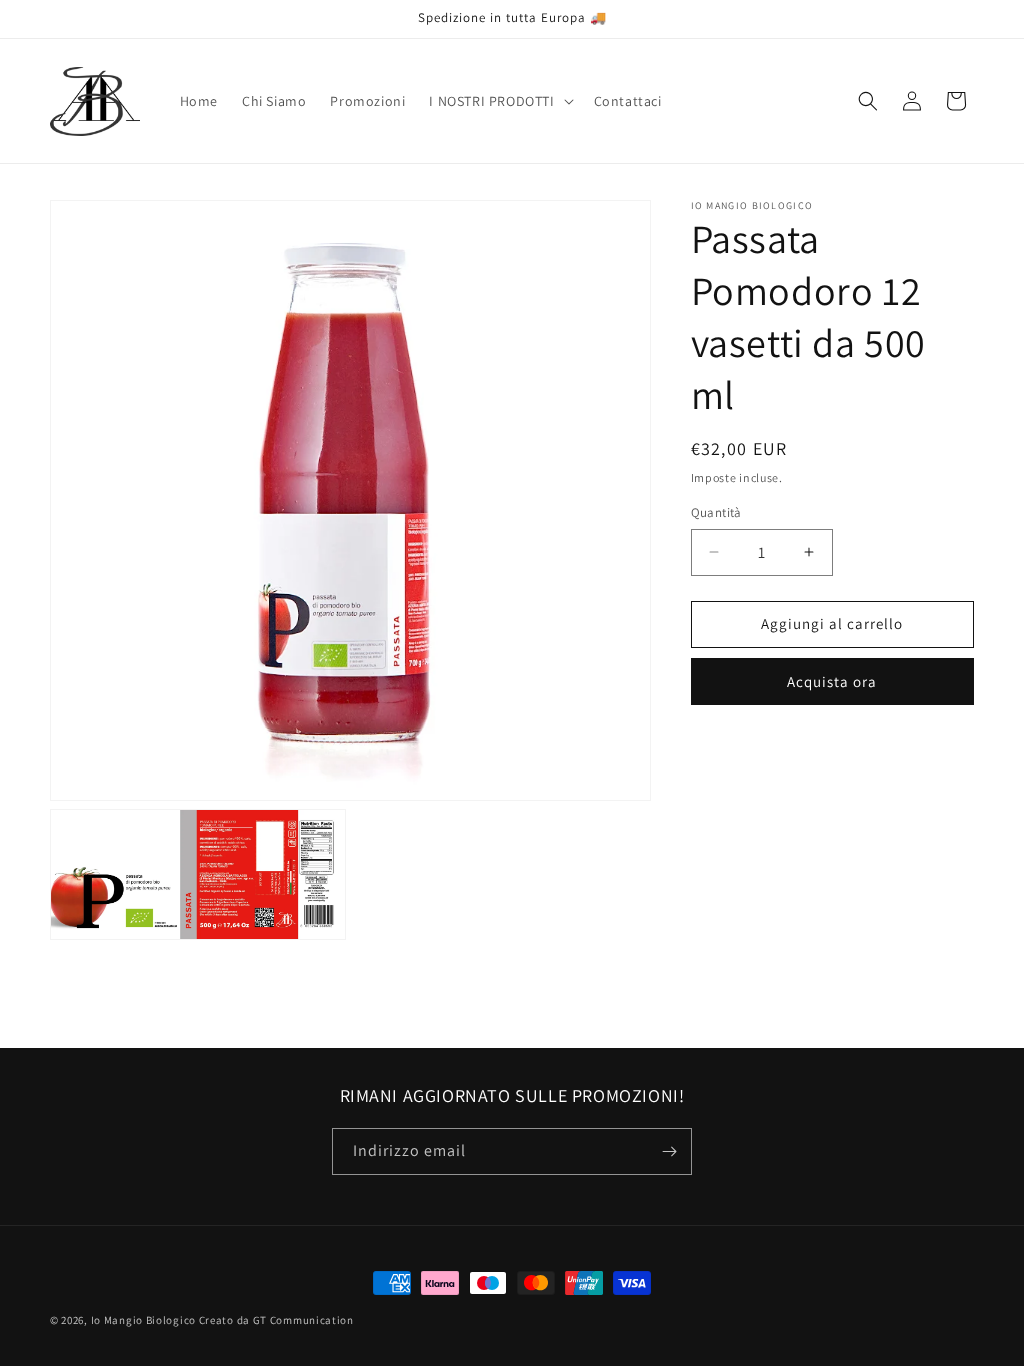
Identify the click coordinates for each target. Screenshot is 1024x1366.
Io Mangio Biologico (143, 1320)
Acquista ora (832, 681)
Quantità (716, 512)
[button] (499, 101)
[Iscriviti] (669, 1151)
